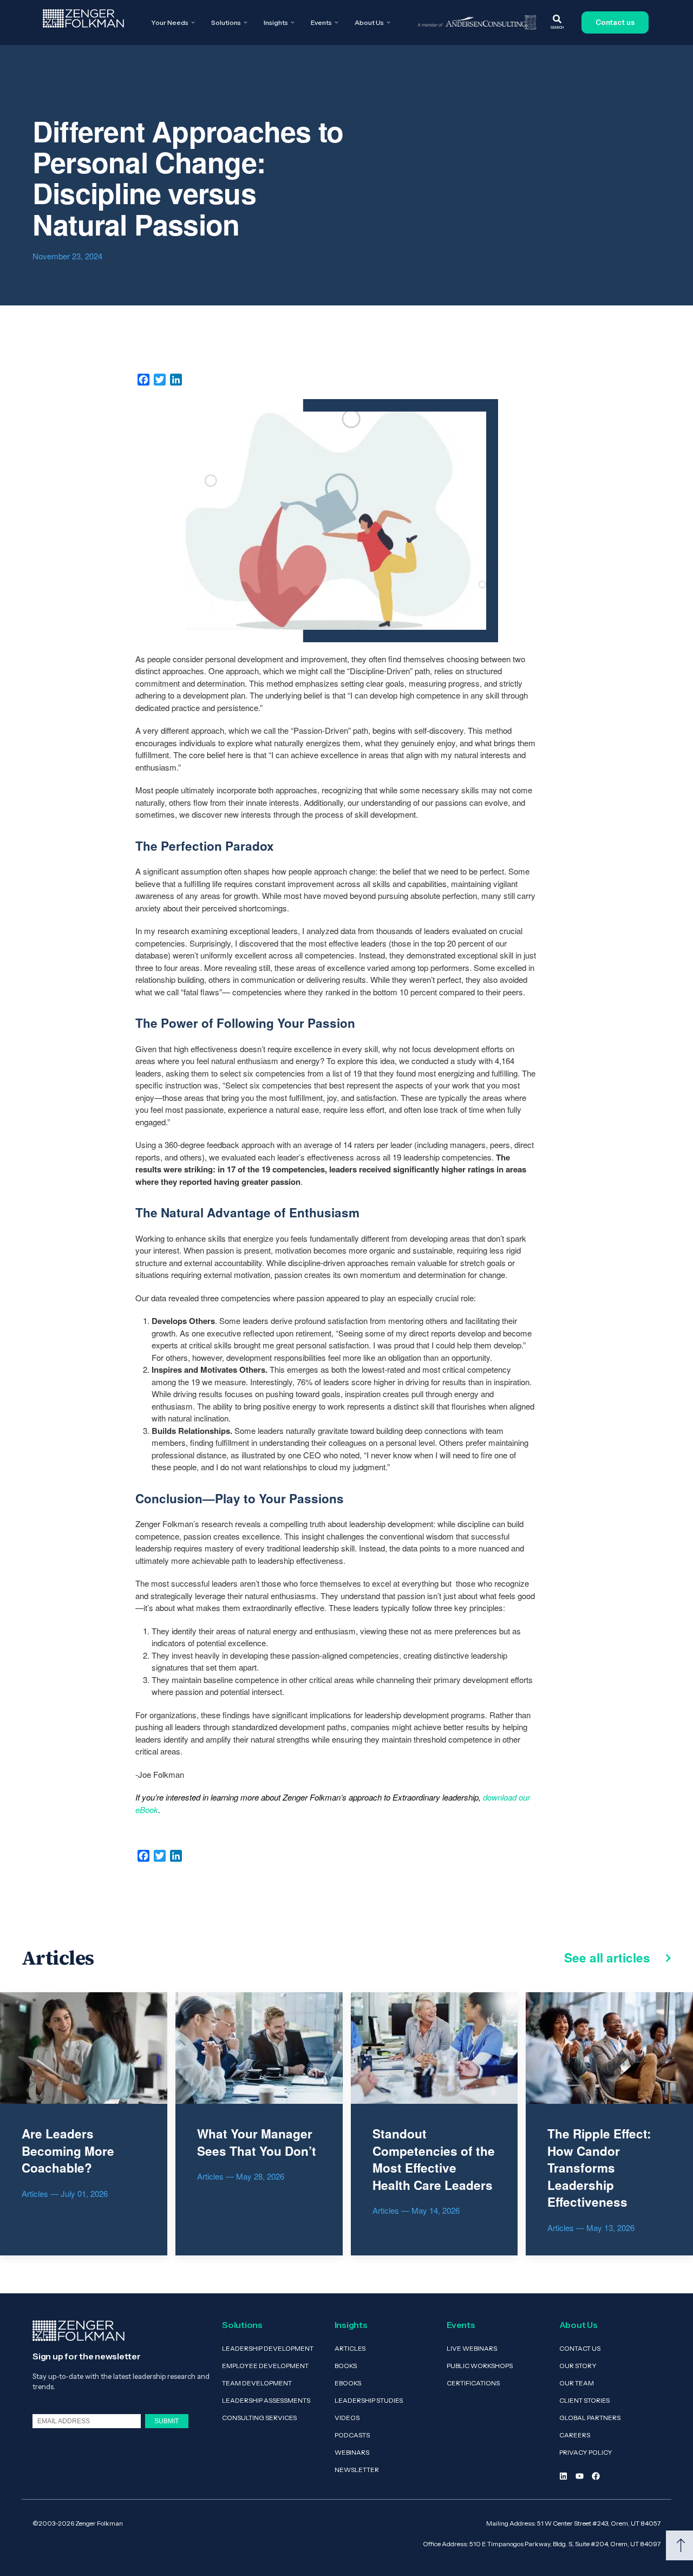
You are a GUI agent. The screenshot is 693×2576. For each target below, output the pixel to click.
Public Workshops (480, 2366)
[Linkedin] (563, 2476)
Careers (575, 2435)
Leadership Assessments (266, 2400)
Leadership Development (268, 2348)
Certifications (473, 2383)
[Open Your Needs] (193, 23)
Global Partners (590, 2418)
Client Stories (584, 2400)
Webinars (352, 2452)
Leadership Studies (369, 2400)
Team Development (257, 2383)
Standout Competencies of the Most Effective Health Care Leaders (434, 2159)
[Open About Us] (388, 23)
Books (346, 2366)
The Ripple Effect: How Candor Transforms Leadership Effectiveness (599, 2168)
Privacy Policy (586, 2452)
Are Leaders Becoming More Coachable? (68, 2151)
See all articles (609, 1958)
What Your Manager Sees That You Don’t (257, 2142)
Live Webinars (472, 2348)
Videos (347, 2418)
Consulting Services (259, 2418)
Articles (350, 2348)
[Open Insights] (293, 23)
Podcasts (352, 2435)
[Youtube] (580, 2476)
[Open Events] (336, 23)
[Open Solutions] (246, 23)
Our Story (578, 2366)
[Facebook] (596, 2476)
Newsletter (357, 2470)
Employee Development (265, 2366)
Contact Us (580, 2348)
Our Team (577, 2383)
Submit (166, 2421)
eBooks (348, 2383)
